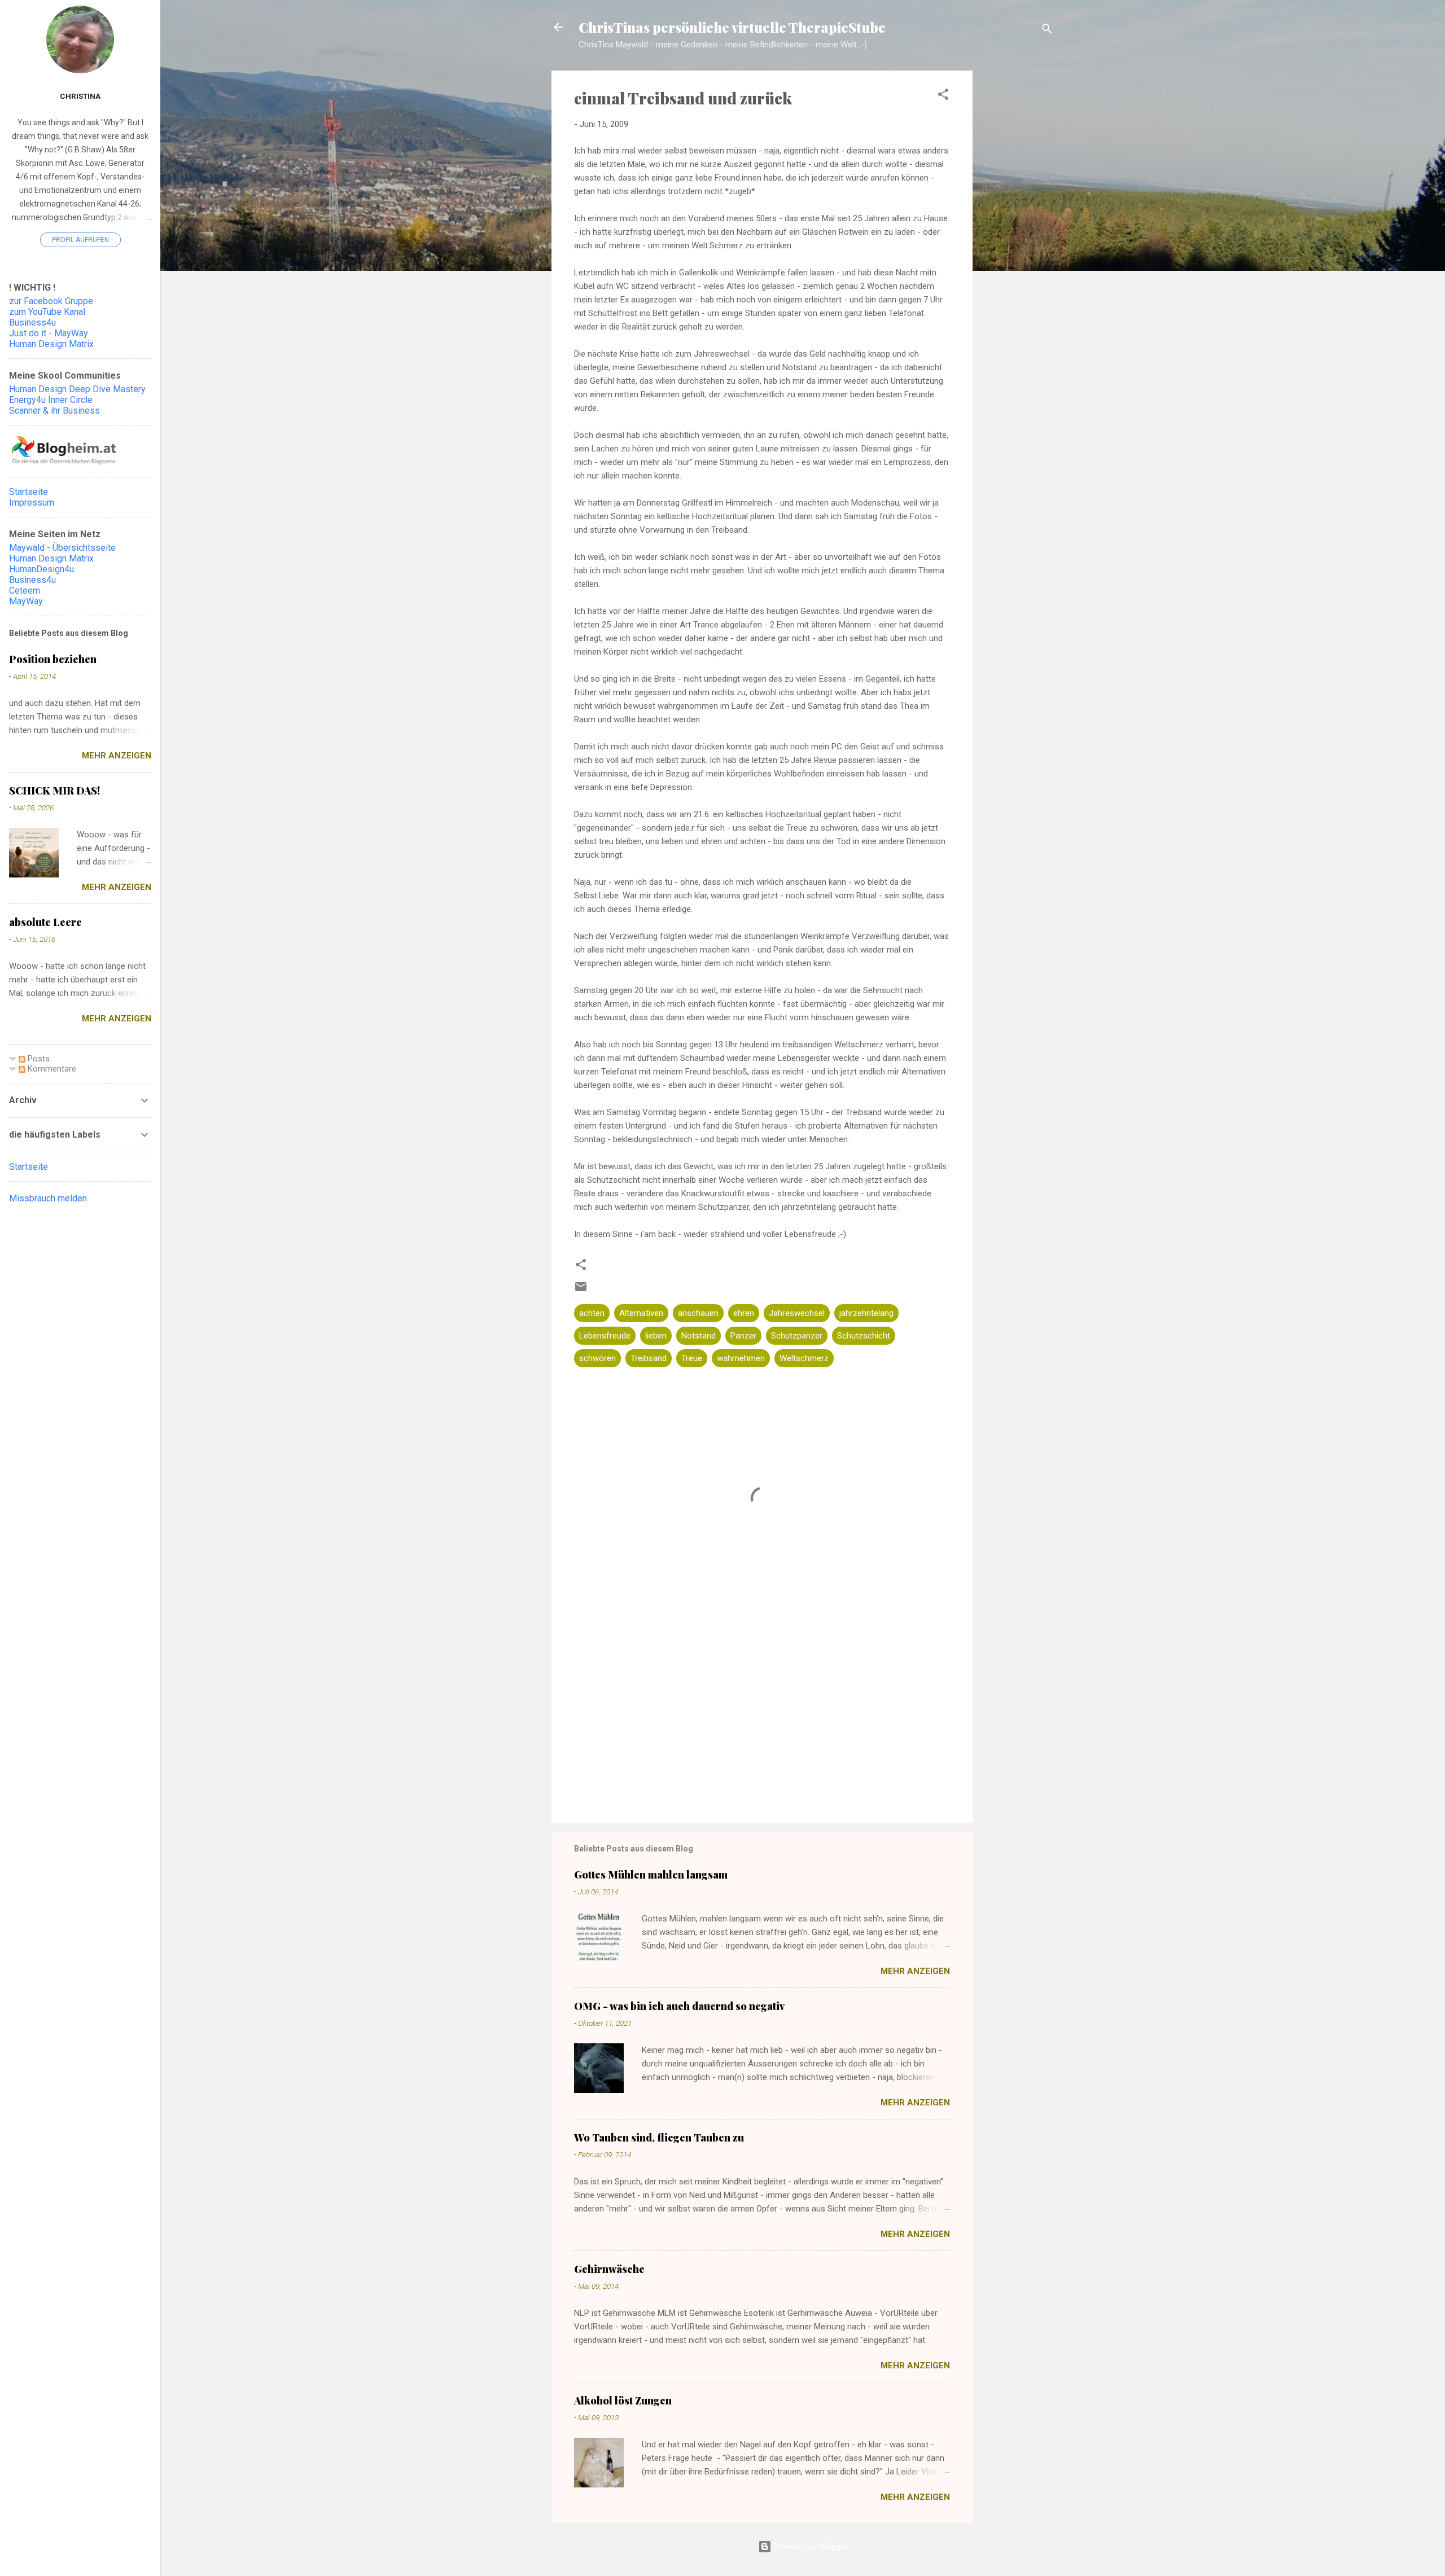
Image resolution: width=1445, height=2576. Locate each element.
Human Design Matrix (51, 344)
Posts (38, 1059)
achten (592, 1313)
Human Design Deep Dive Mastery (77, 389)
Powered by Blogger (810, 2547)
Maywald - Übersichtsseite (62, 548)
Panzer (743, 1336)
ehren (744, 1313)
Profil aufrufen (80, 240)
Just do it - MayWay (49, 333)
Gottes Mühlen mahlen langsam (651, 1875)
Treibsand (649, 1358)
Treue (692, 1358)
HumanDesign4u (41, 569)
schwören (597, 1358)
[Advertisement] (1018, 249)
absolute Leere (45, 922)
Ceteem (25, 591)
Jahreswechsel (797, 1313)
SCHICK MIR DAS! (54, 791)
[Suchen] (1047, 31)
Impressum (32, 503)
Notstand (699, 1336)
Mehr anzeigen (915, 1971)
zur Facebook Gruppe (51, 301)
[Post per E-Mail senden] (581, 1291)
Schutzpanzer (797, 1336)
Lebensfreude (605, 1336)
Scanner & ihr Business (54, 411)
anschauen (698, 1313)
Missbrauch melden (48, 1198)
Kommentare (51, 1069)
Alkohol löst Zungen (623, 2401)
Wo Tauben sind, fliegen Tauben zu (659, 2138)
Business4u (32, 322)
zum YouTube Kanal (47, 312)
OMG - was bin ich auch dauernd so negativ (679, 2006)
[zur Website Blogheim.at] (64, 463)
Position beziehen (53, 659)
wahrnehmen (741, 1358)
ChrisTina (80, 96)
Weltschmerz (804, 1358)
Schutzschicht (864, 1336)
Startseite (29, 492)
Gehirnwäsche (609, 2269)
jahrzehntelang (866, 1313)
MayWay (26, 601)
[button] (943, 96)
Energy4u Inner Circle (51, 400)
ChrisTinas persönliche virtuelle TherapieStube (732, 27)
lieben (656, 1336)
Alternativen (641, 1313)
